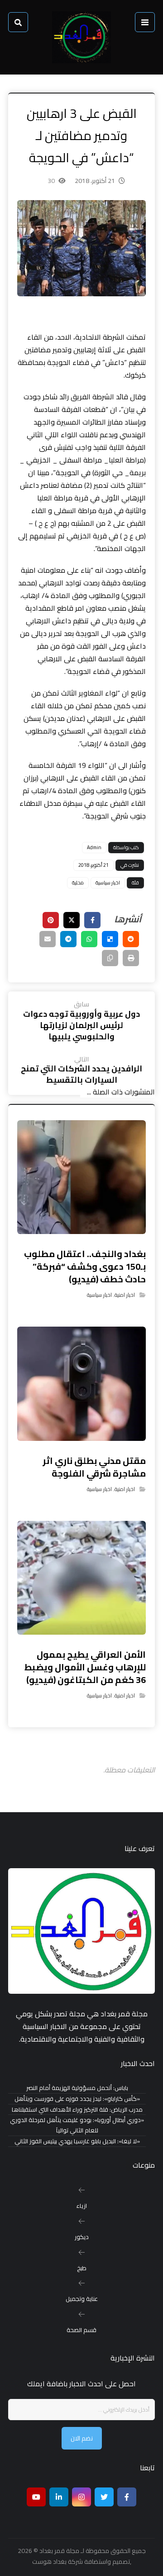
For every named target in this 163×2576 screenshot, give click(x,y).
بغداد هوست (49, 2562)
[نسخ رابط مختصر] (110, 958)
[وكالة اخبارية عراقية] (81, 37)
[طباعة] (131, 958)
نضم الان (82, 2438)
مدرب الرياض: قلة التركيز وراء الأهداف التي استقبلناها (77, 2110)
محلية (78, 883)
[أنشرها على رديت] (131, 939)
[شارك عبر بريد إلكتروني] (48, 939)
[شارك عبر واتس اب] (89, 939)
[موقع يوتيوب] (36, 2497)
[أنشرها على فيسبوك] (92, 920)
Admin (94, 847)
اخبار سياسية (108, 883)
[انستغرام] (81, 2497)
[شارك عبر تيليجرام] (68, 939)
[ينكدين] (59, 2497)
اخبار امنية (125, 1295)
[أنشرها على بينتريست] (51, 920)
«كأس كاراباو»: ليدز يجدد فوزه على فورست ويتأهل (77, 2099)
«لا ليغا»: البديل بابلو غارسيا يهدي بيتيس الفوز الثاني (77, 2141)
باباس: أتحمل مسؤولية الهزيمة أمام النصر (77, 2088)
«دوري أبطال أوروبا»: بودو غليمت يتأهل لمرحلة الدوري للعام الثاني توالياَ (77, 2125)
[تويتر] (104, 2497)
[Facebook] (127, 2497)
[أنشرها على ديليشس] (110, 939)
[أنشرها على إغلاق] (72, 920)
